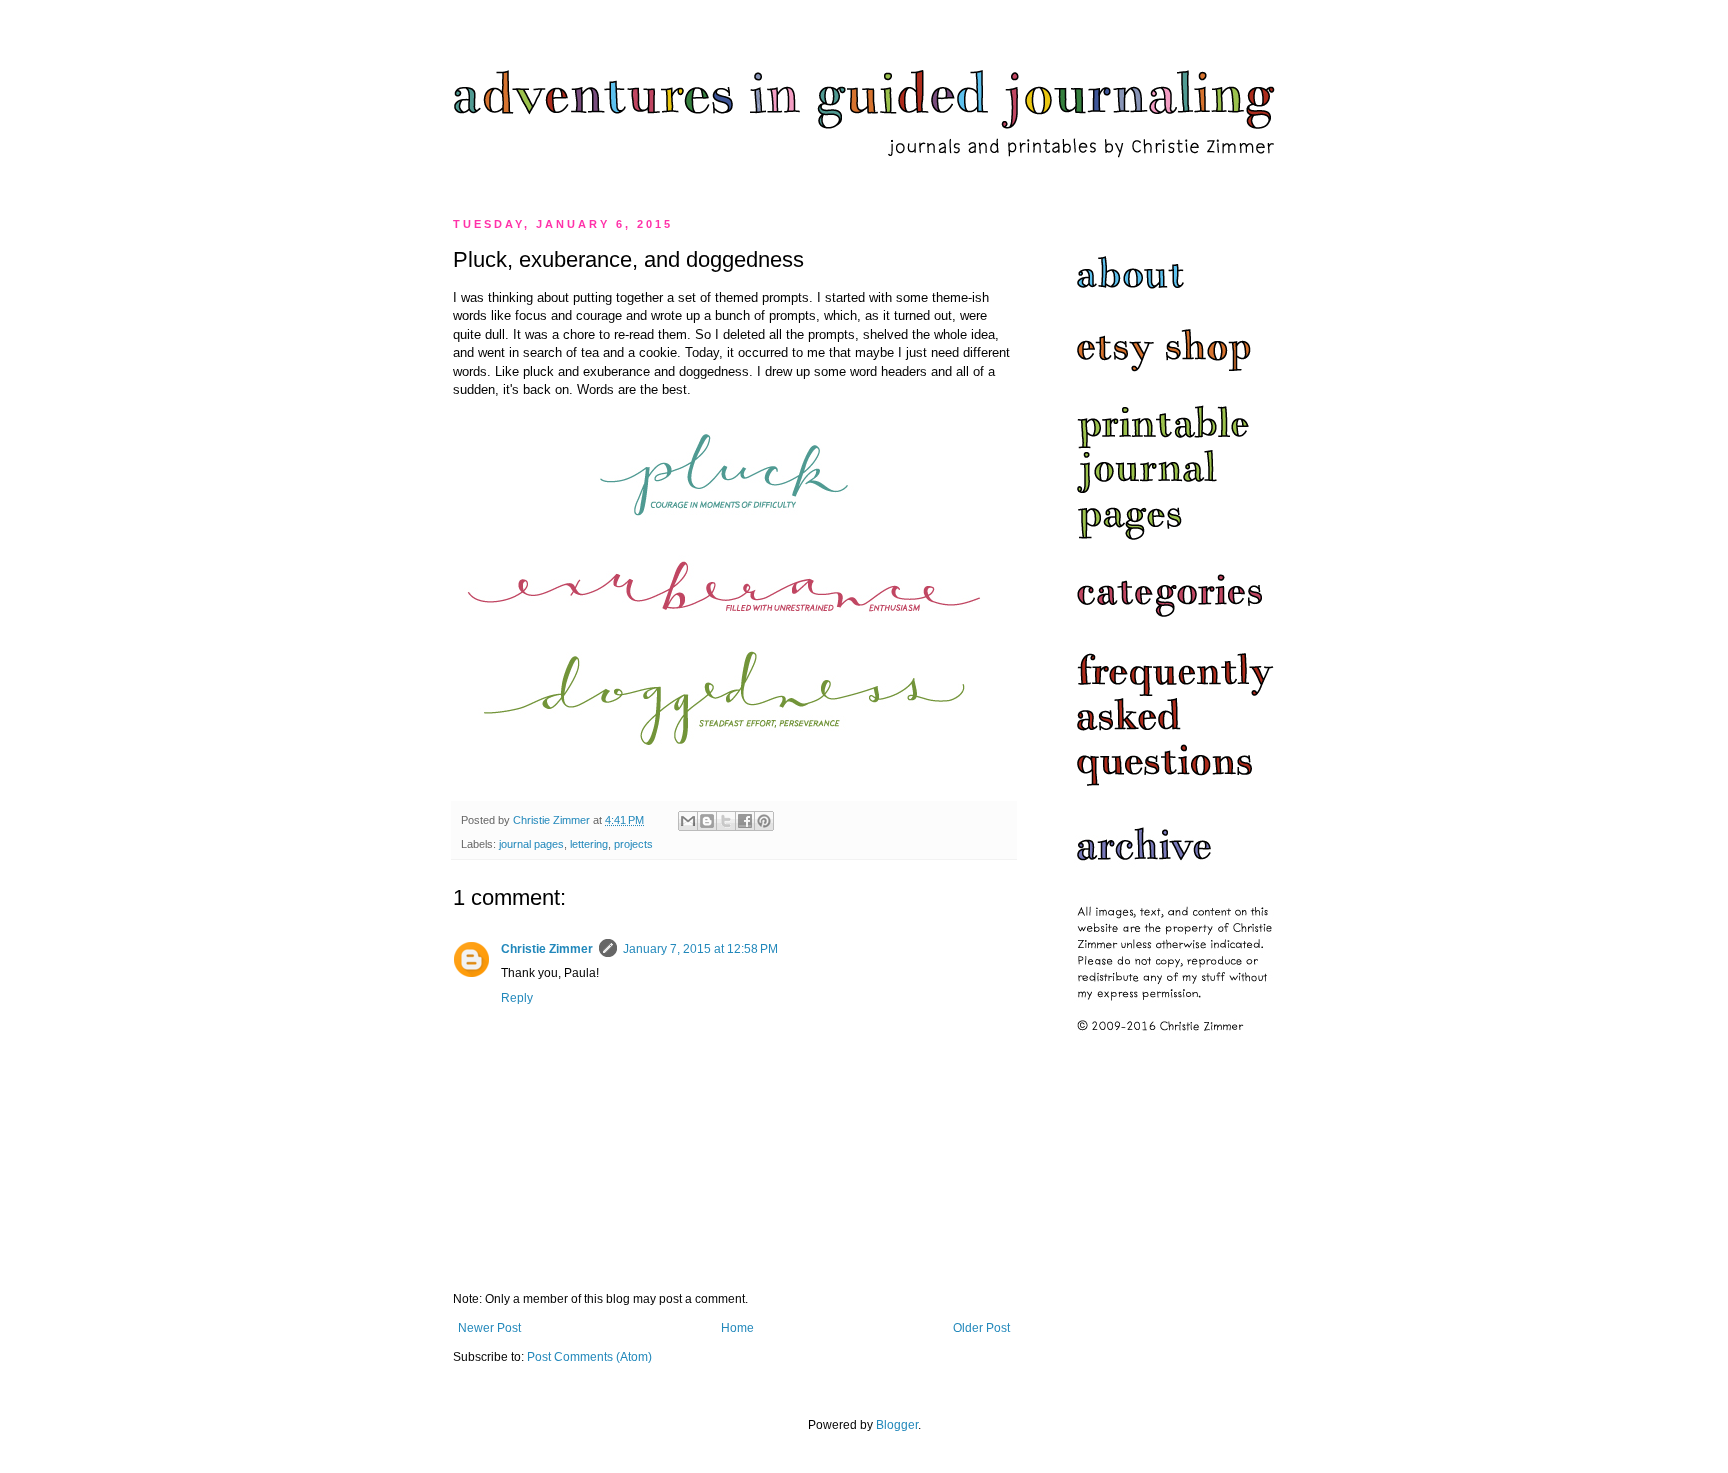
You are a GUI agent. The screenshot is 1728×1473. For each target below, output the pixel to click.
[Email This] (688, 821)
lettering (589, 844)
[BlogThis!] (707, 821)
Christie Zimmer (547, 949)
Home (737, 1328)
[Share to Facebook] (745, 821)
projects (633, 844)
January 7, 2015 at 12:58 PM (700, 949)
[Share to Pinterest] (764, 821)
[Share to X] (726, 821)
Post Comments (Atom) (589, 1357)
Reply (517, 998)
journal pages (531, 844)
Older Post (981, 1328)
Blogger (897, 1425)
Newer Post (489, 1328)
